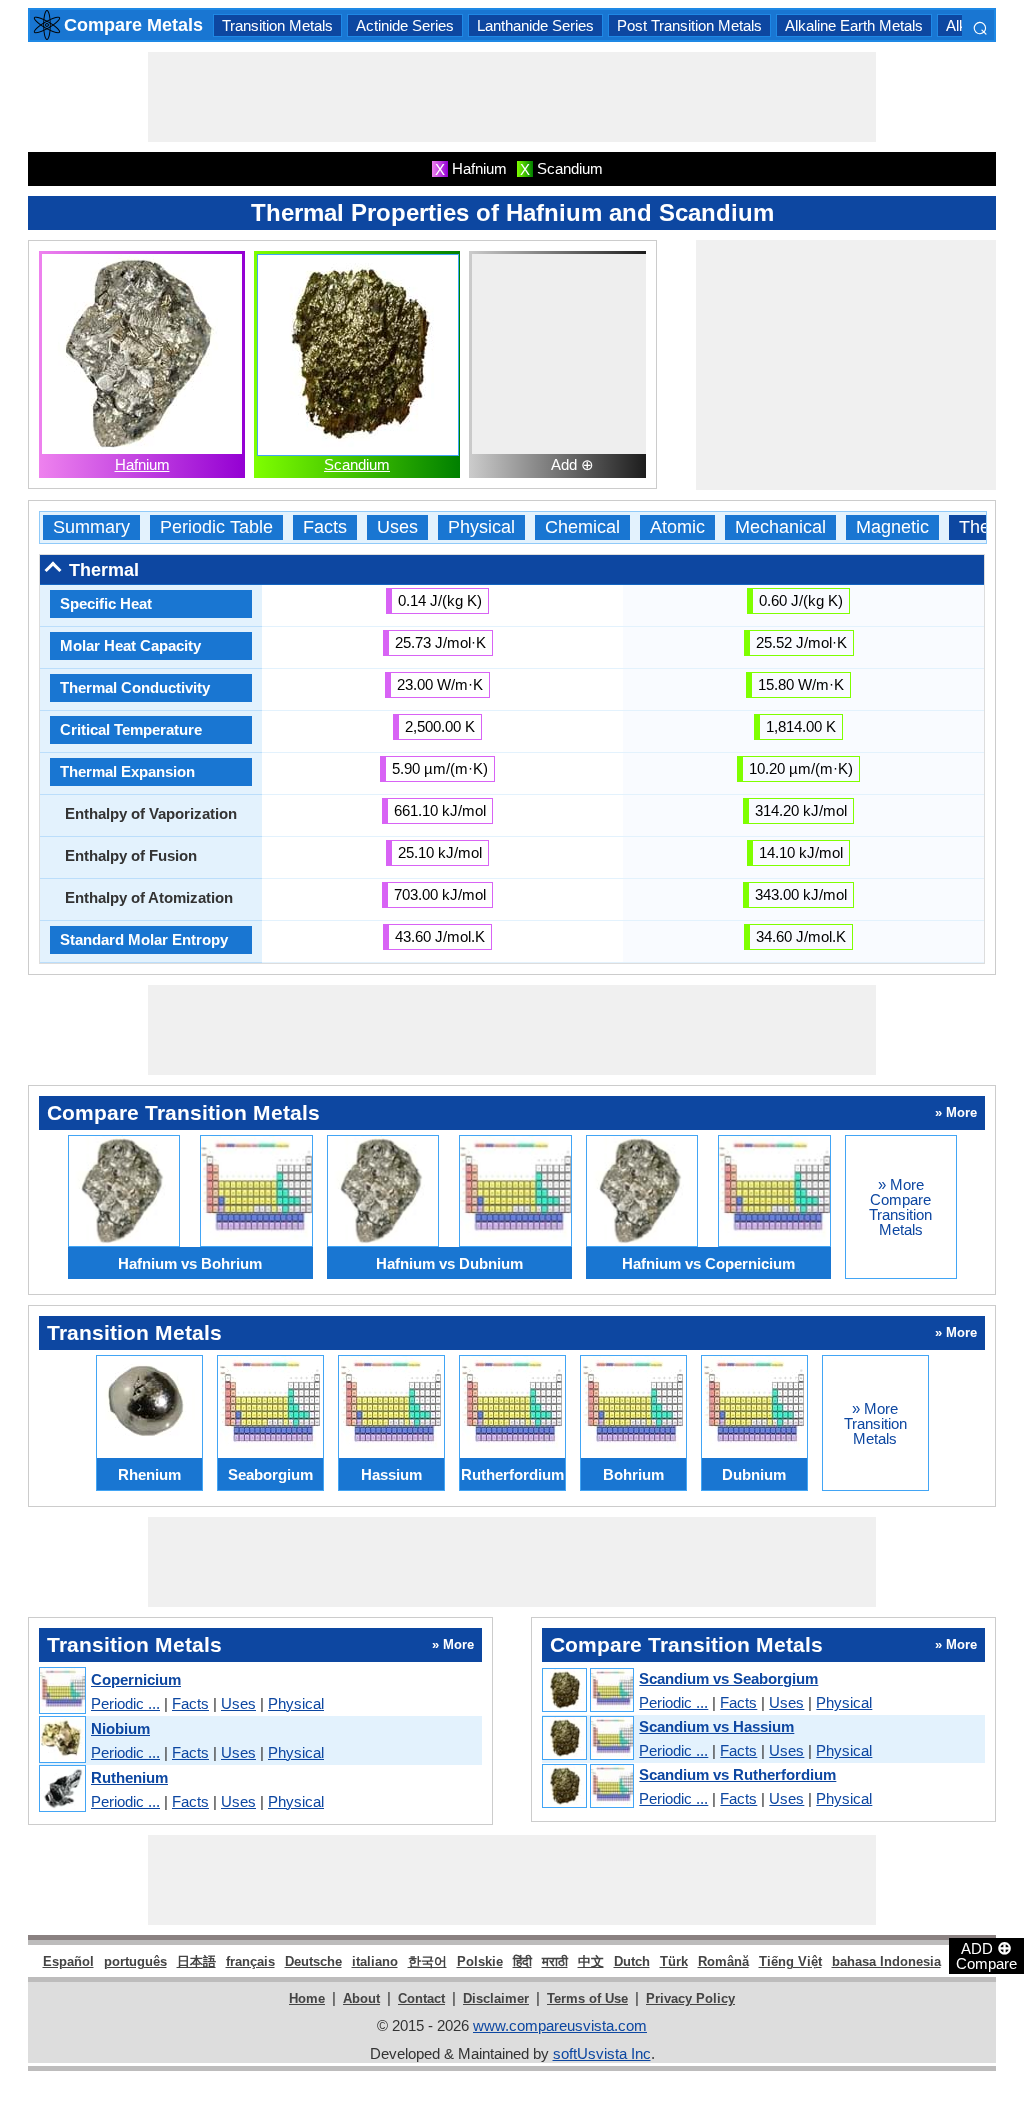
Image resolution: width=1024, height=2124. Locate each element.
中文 (591, 1961)
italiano (375, 1961)
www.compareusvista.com (560, 2025)
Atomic (677, 527)
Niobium (120, 1728)
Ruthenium (129, 1777)
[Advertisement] (512, 97)
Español (68, 1961)
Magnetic (892, 527)
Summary (91, 527)
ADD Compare (986, 1955)
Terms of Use (587, 1998)
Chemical (582, 527)
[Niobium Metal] (61, 1740)
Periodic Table (216, 527)
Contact (421, 1998)
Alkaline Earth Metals (854, 25)
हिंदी (522, 1961)
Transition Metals (277, 25)
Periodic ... (125, 1703)
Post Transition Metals (689, 25)
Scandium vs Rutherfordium (737, 1774)
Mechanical (780, 527)
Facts (325, 527)
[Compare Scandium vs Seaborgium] (587, 1691)
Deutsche (313, 1961)
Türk (674, 1961)
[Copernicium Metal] (61, 1691)
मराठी (555, 1961)
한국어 (427, 1961)
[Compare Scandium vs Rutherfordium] (587, 1787)
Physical (481, 527)
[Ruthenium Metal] (61, 1789)
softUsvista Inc (602, 2053)
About (361, 1998)
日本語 (196, 1961)
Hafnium (142, 464)
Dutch (632, 1961)
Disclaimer (496, 1998)
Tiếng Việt (790, 1961)
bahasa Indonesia (886, 1961)
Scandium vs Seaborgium (728, 1678)
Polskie (480, 1961)
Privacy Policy (690, 1998)
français (250, 1961)
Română (723, 1961)
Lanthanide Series (535, 25)
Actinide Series (405, 25)
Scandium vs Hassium (716, 1726)
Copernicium (136, 1679)
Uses (397, 527)
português (135, 1961)
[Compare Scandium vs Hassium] (587, 1739)
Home (307, 1998)
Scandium (357, 464)
